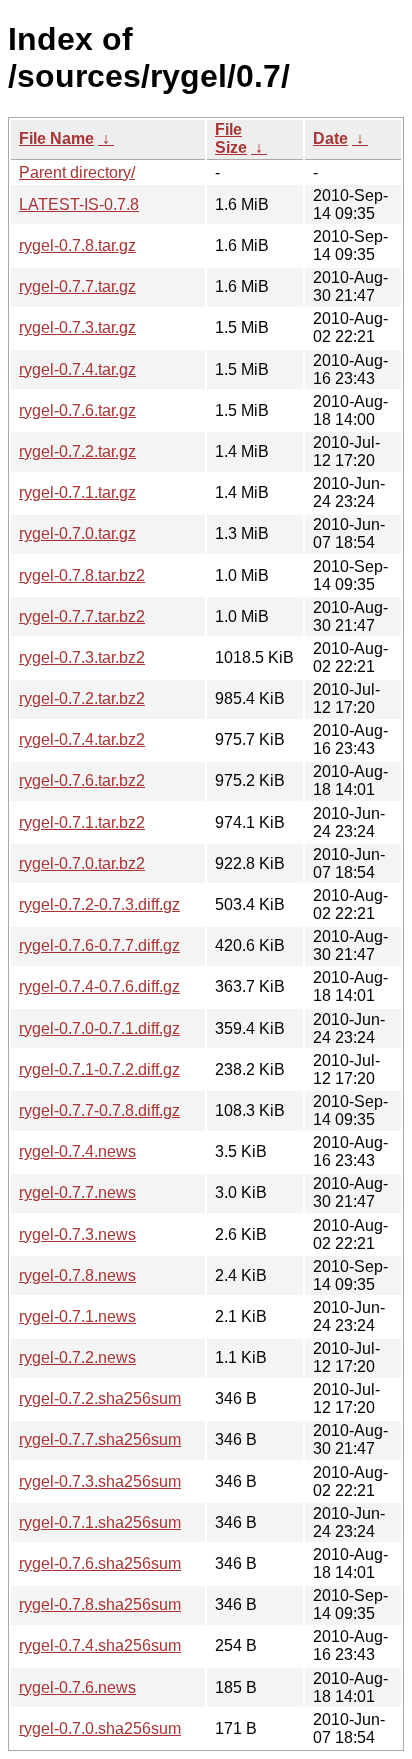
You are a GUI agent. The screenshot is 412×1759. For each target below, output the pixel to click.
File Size (231, 138)
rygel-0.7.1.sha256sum (100, 1522)
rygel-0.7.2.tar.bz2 (82, 698)
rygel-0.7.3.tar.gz (77, 327)
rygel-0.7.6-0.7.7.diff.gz (99, 945)
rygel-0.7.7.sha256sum (100, 1439)
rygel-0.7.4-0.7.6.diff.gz (99, 986)
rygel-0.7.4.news (77, 1151)
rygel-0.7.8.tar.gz (77, 245)
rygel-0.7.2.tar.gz (77, 451)
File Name (56, 138)
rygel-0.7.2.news (77, 1357)
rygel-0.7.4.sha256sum (100, 1645)
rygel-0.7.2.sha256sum (100, 1398)
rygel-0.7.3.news (77, 1234)
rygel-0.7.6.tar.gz (77, 410)
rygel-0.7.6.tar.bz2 (82, 780)
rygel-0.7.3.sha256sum (100, 1481)
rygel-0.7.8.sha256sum (100, 1604)
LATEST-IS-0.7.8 (79, 204)
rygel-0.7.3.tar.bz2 (82, 657)
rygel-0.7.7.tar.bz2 (82, 616)
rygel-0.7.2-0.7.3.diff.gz (99, 904)
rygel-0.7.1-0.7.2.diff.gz (99, 1069)
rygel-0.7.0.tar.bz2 (82, 863)
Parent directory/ (77, 172)
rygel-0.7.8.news (77, 1275)
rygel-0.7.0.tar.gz (77, 533)
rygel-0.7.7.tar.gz (77, 286)
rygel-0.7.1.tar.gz (77, 492)
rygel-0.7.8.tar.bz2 (82, 575)
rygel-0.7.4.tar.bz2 (82, 739)
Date (330, 138)
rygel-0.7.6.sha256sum (100, 1563)
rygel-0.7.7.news (77, 1192)
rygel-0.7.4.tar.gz (77, 369)
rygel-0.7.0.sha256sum (100, 1728)
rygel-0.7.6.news (77, 1687)
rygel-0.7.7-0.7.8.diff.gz (99, 1110)
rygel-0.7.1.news (77, 1316)
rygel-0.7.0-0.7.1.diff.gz (99, 1028)
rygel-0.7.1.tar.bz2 (82, 822)
